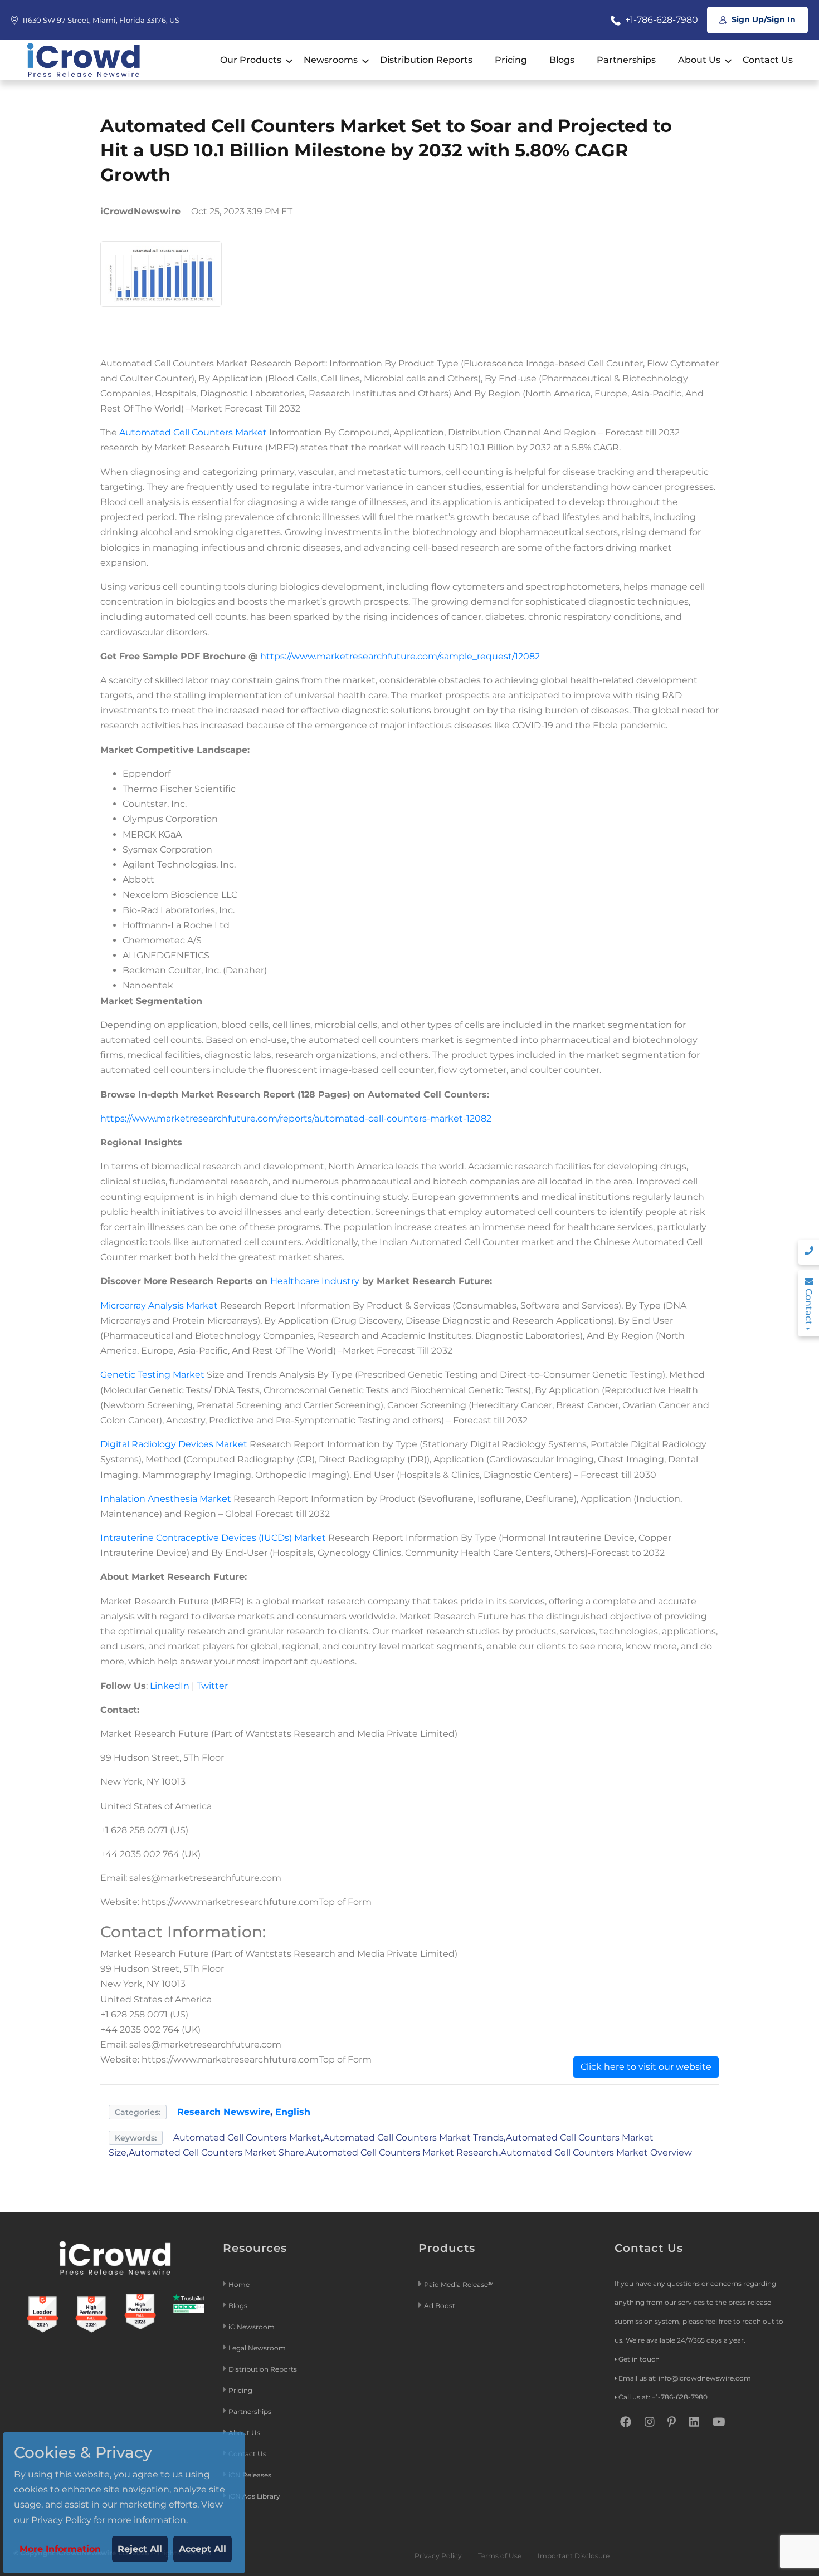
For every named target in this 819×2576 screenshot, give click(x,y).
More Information (60, 2549)
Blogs (562, 60)
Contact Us (768, 60)
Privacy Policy (438, 2556)
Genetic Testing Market (152, 1375)
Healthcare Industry (315, 1281)
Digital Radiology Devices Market (174, 1444)
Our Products (251, 60)
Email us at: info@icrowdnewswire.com (685, 2378)
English (293, 2112)
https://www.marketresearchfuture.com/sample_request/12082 (400, 656)
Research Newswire (224, 2112)
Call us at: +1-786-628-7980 (663, 2397)
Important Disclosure (574, 2556)
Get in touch (639, 2359)
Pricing (511, 60)
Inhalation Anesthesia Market (166, 1499)
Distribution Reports (426, 60)
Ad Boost (440, 2306)
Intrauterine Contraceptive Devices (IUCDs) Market (213, 1538)
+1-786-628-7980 (660, 20)
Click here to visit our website (646, 2067)
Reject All (140, 2549)
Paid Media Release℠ (459, 2284)
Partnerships (626, 60)
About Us (699, 60)
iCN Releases (250, 2475)
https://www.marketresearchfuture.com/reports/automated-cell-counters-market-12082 (296, 1118)
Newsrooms (331, 60)
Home (239, 2284)
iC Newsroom (252, 2327)
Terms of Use (500, 2556)
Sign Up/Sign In (762, 19)
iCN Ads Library (254, 2496)
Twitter (212, 1686)
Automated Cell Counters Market (193, 432)
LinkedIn (170, 1686)
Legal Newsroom (258, 2348)
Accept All (203, 2549)
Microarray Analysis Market (159, 1306)
